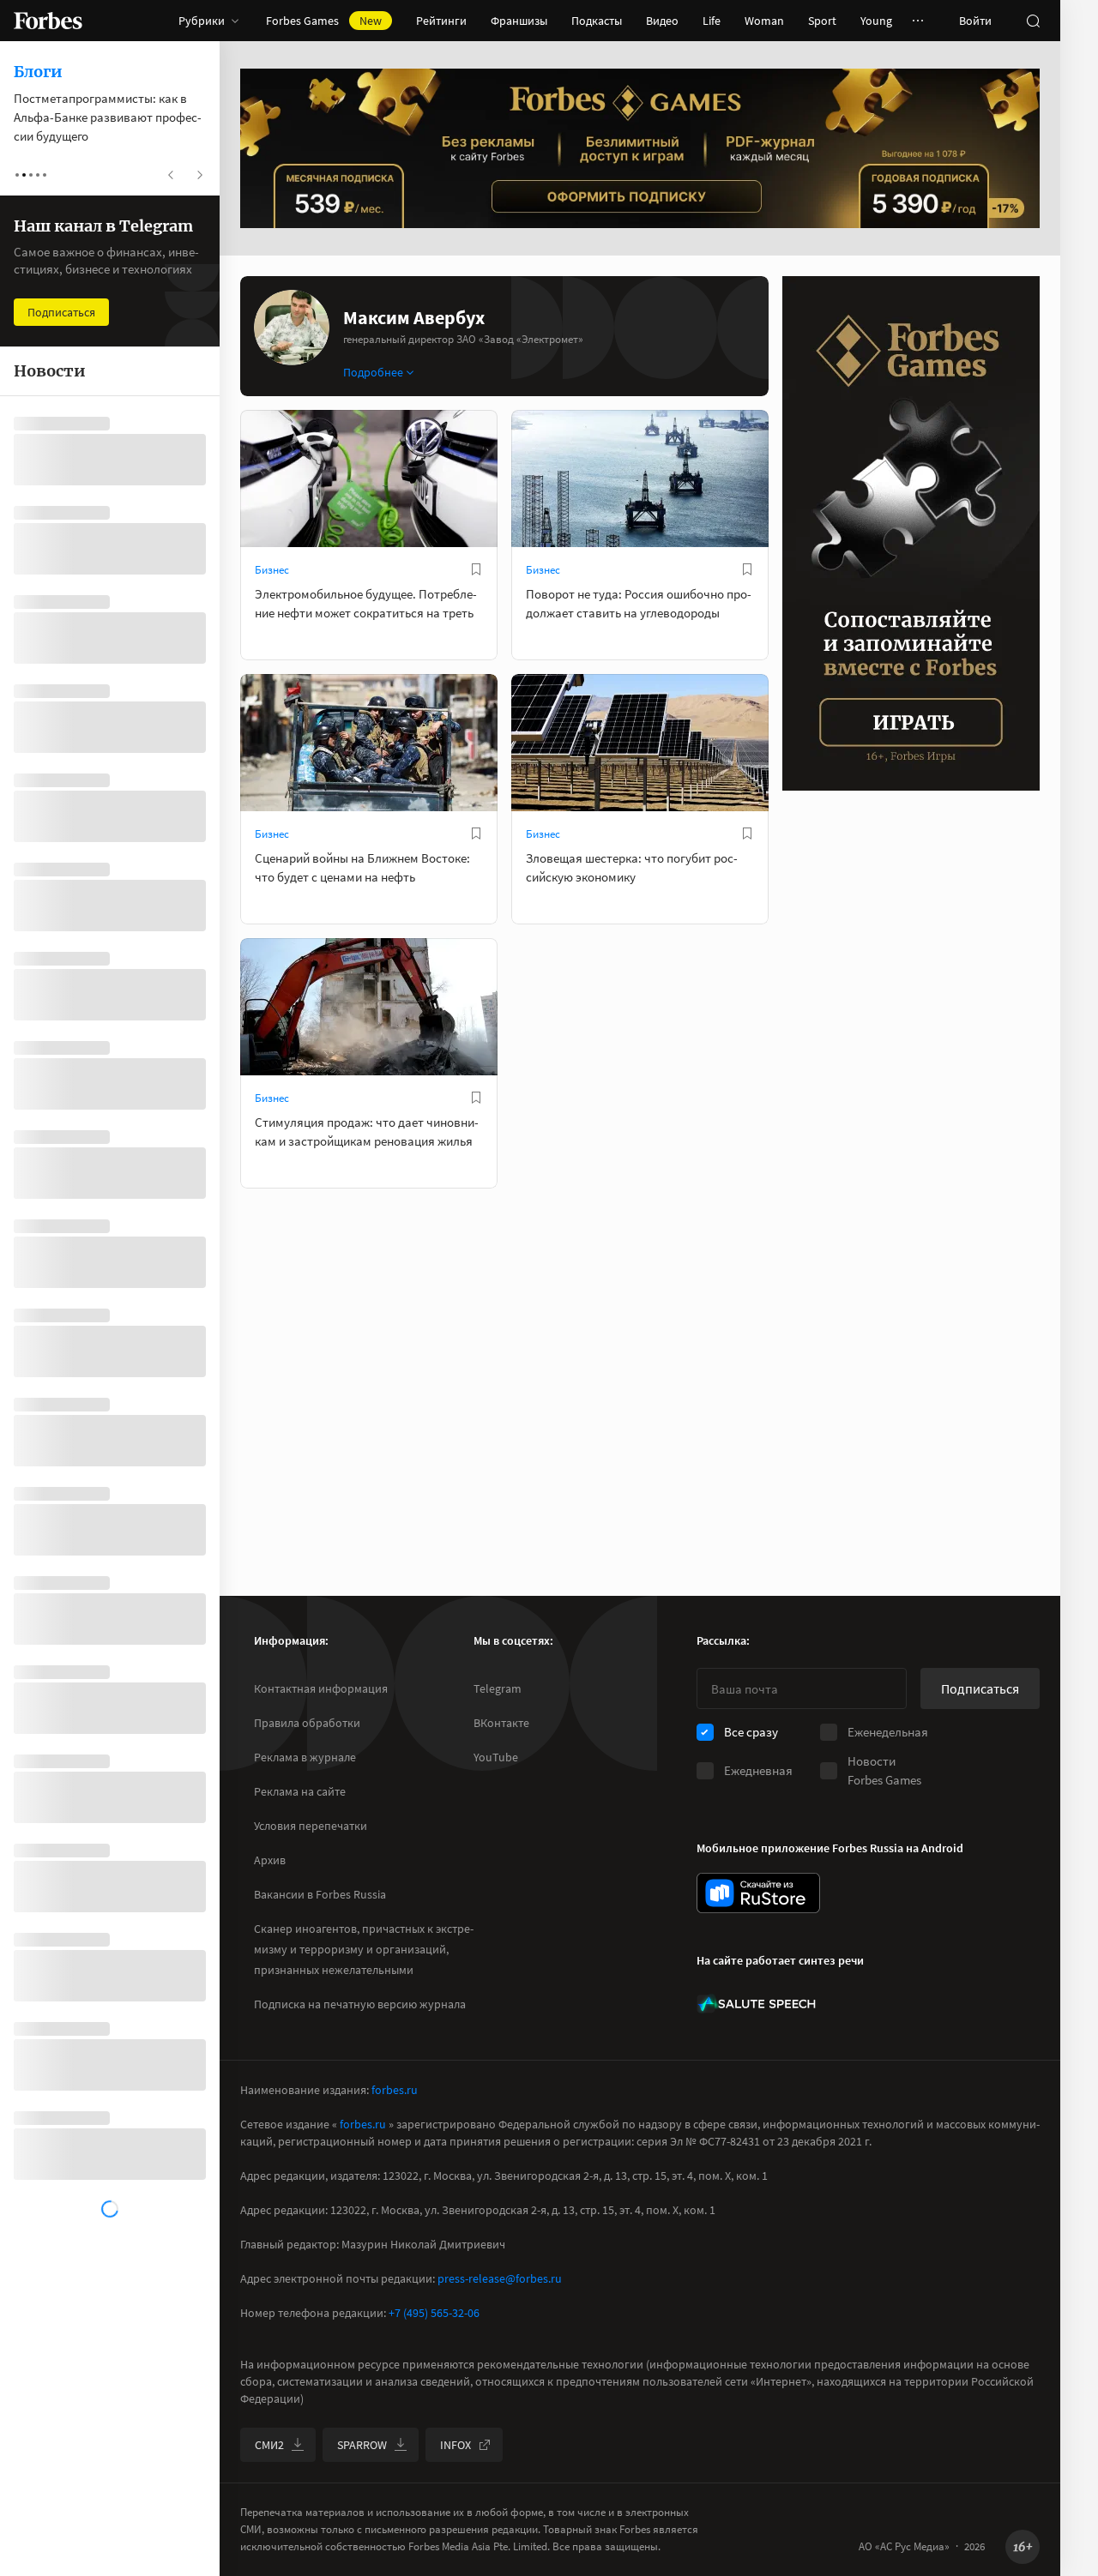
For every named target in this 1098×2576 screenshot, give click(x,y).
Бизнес (272, 570)
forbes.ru (395, 2090)
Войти (975, 21)
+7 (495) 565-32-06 (434, 2313)
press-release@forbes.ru (500, 2278)
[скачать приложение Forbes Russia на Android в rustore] (758, 1893)
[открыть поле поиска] (1033, 21)
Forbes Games (324, 21)
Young (876, 21)
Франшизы (519, 21)
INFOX (455, 2445)
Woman (764, 21)
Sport (822, 21)
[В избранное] (476, 569)
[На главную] (48, 21)
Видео (662, 21)
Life (712, 21)
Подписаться (980, 1688)
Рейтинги (441, 21)
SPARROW (362, 2445)
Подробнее (373, 372)
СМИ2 (269, 2445)
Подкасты (597, 21)
